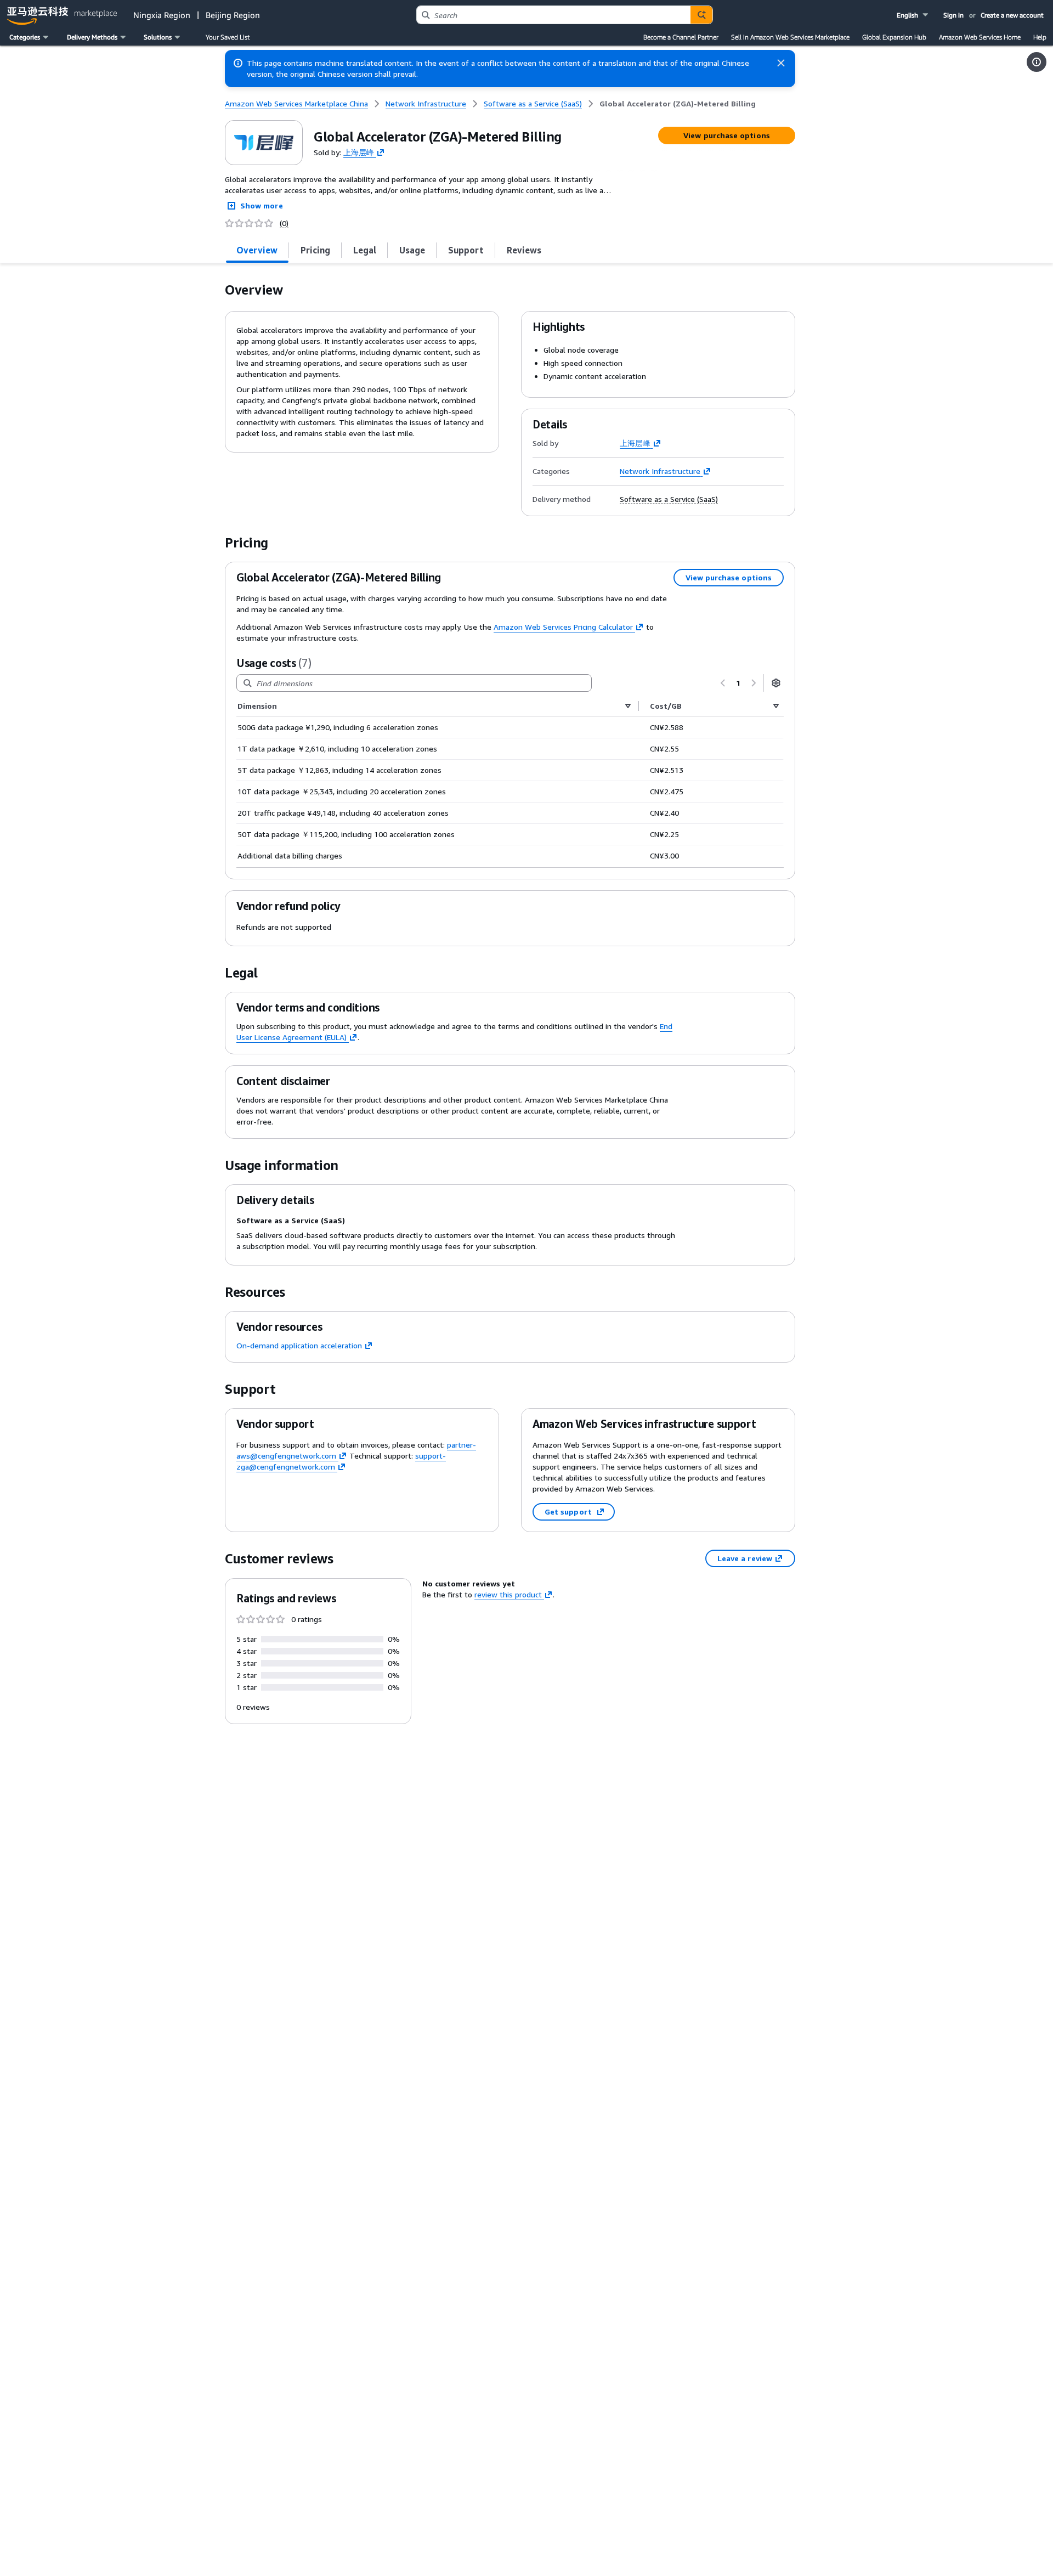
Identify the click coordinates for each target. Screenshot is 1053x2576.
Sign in (953, 15)
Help (1040, 37)
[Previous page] (723, 683)
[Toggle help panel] (1037, 62)
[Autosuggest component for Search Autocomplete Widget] (701, 15)
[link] (678, 104)
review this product (508, 1594)
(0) (284, 223)
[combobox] (554, 15)
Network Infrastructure (660, 471)
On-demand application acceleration (299, 1345)
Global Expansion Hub (894, 37)
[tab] (257, 250)
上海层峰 (359, 152)
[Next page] (754, 683)
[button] (913, 15)
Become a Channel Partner (681, 37)
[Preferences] (776, 683)
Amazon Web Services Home (980, 37)
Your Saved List (228, 37)
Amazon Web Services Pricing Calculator (563, 627)
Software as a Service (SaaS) (669, 499)
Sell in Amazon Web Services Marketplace (790, 37)
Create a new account (1012, 15)
